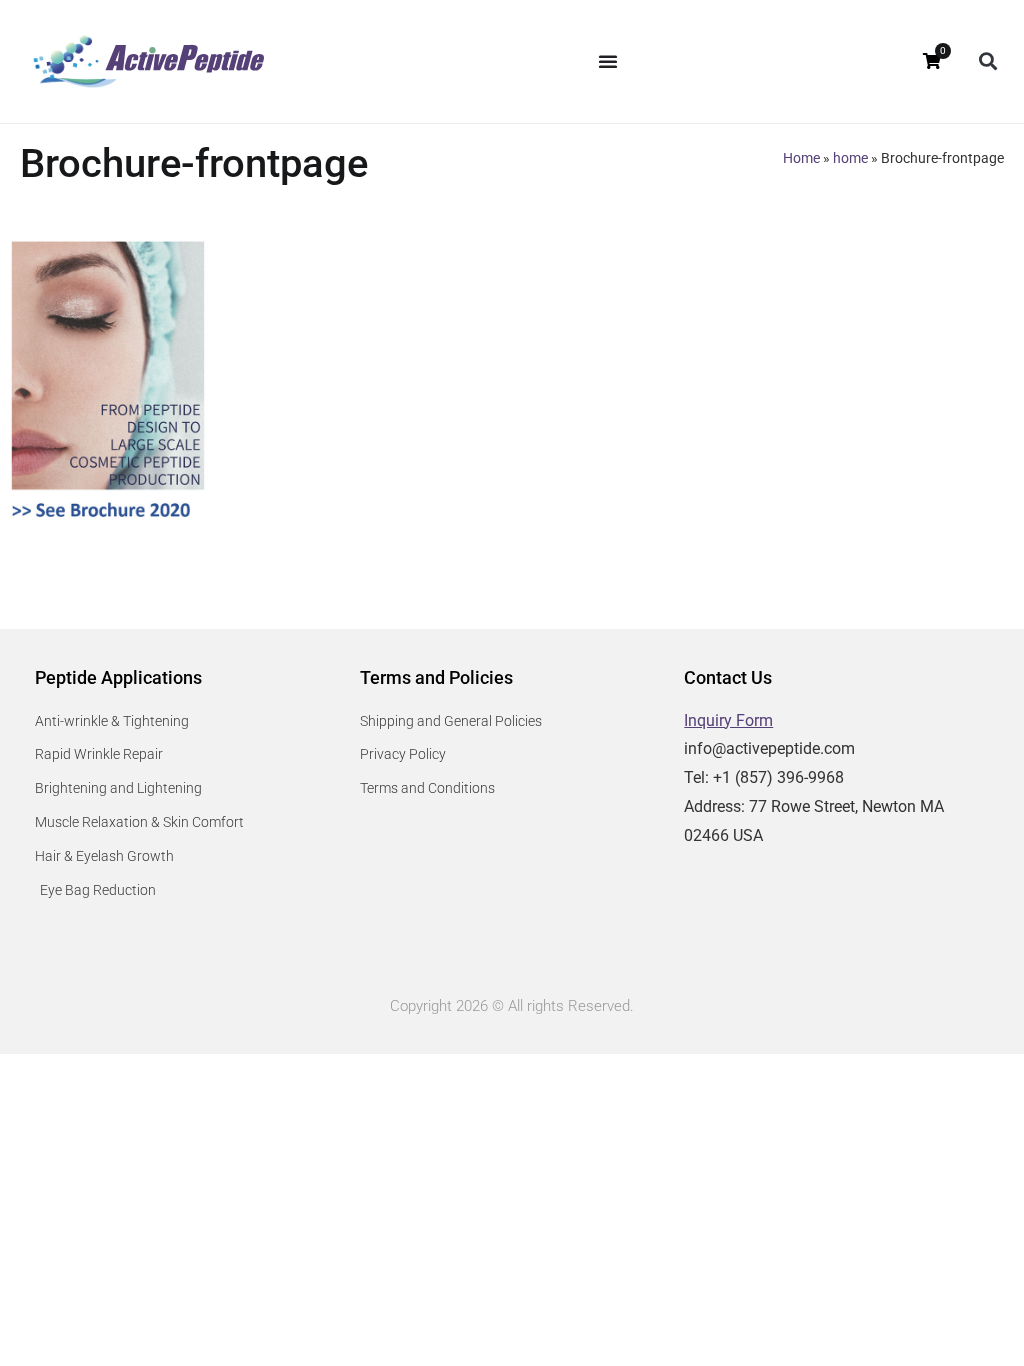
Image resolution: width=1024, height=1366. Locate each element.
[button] (987, 61)
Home (801, 158)
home (850, 158)
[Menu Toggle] (608, 61)
